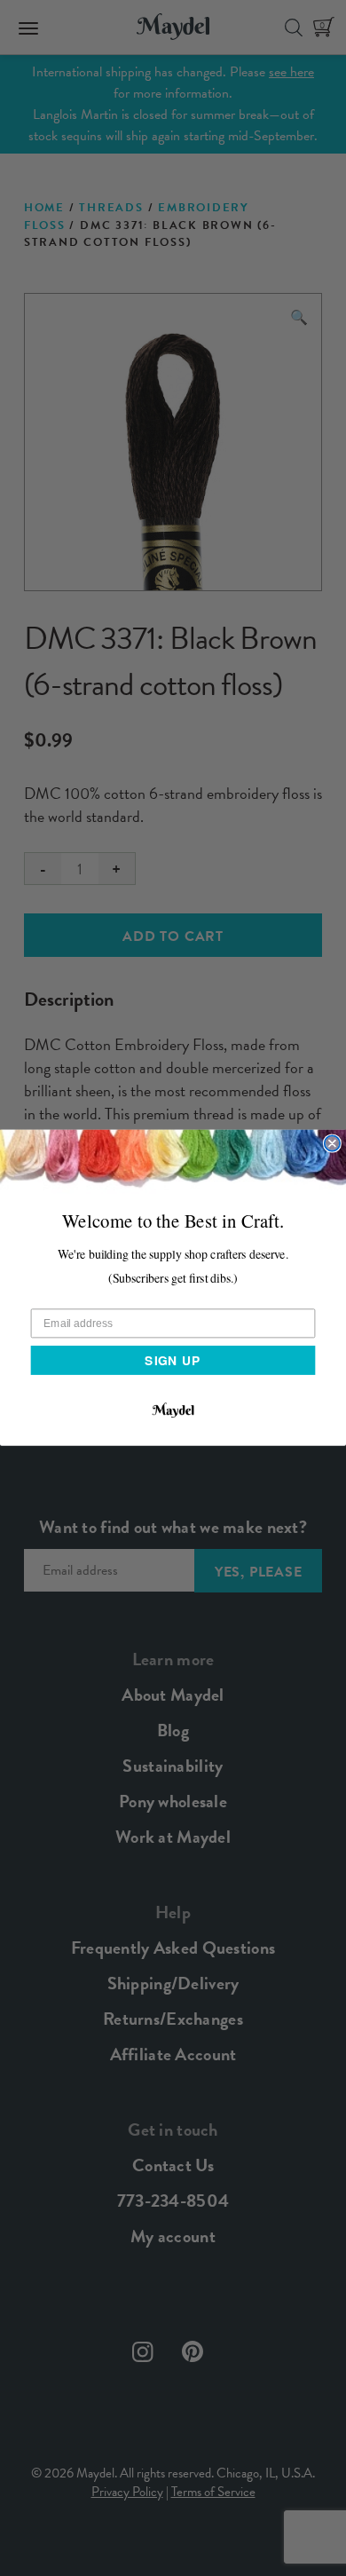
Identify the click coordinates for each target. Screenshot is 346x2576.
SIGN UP (173, 1360)
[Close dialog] (332, 1144)
